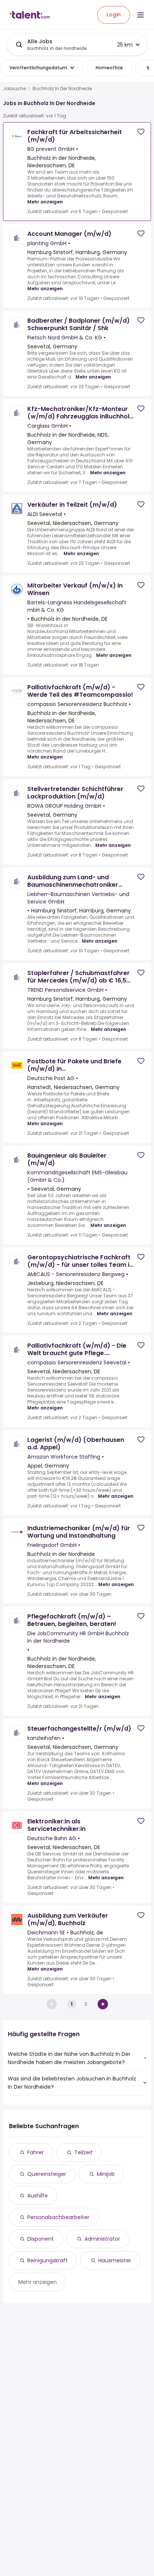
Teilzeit (84, 2152)
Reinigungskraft (47, 2260)
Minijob (106, 2174)
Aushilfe (38, 2196)
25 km (125, 45)
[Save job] (141, 132)
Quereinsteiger (47, 2174)
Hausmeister (115, 2260)
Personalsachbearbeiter (58, 2217)
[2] (103, 2004)
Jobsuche (14, 89)
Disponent (41, 2239)
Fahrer (36, 2152)
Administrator (102, 2239)
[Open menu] (141, 15)
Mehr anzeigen (45, 202)
